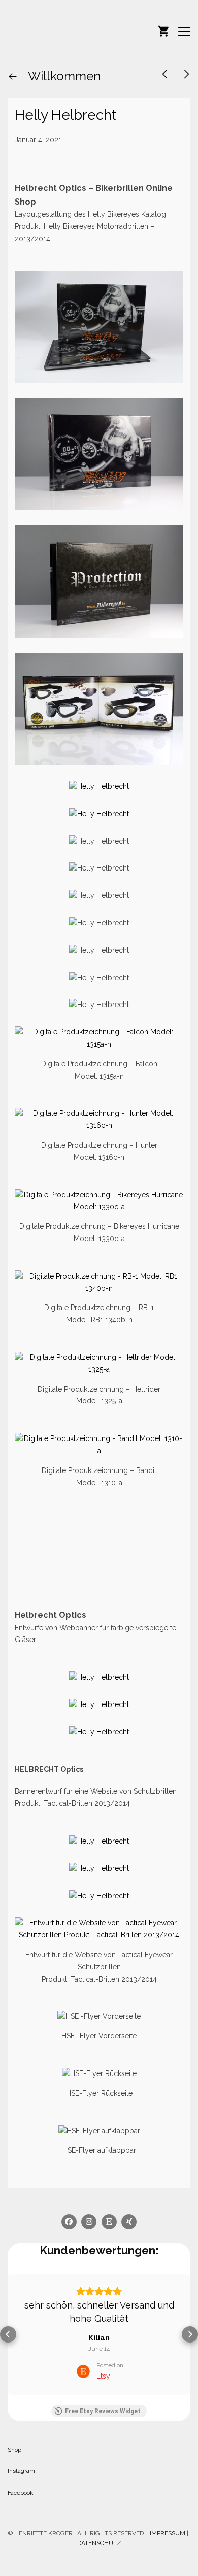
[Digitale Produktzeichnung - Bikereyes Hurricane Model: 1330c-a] (99, 1195)
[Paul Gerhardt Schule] (187, 74)
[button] (8, 2334)
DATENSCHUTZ (99, 2543)
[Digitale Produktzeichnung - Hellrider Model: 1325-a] (99, 1357)
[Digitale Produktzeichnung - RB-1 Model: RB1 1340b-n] (99, 1276)
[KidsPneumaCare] (165, 74)
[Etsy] (109, 2222)
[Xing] (129, 2222)
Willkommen (63, 76)
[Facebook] (69, 2222)
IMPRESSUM (167, 2533)
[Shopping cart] (163, 30)
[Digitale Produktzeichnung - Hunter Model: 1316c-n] (99, 1113)
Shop (14, 2450)
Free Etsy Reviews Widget (103, 2411)
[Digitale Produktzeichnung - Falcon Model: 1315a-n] (99, 1032)
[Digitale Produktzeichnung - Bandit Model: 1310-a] (99, 1438)
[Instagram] (89, 2222)
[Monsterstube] (58, 31)
